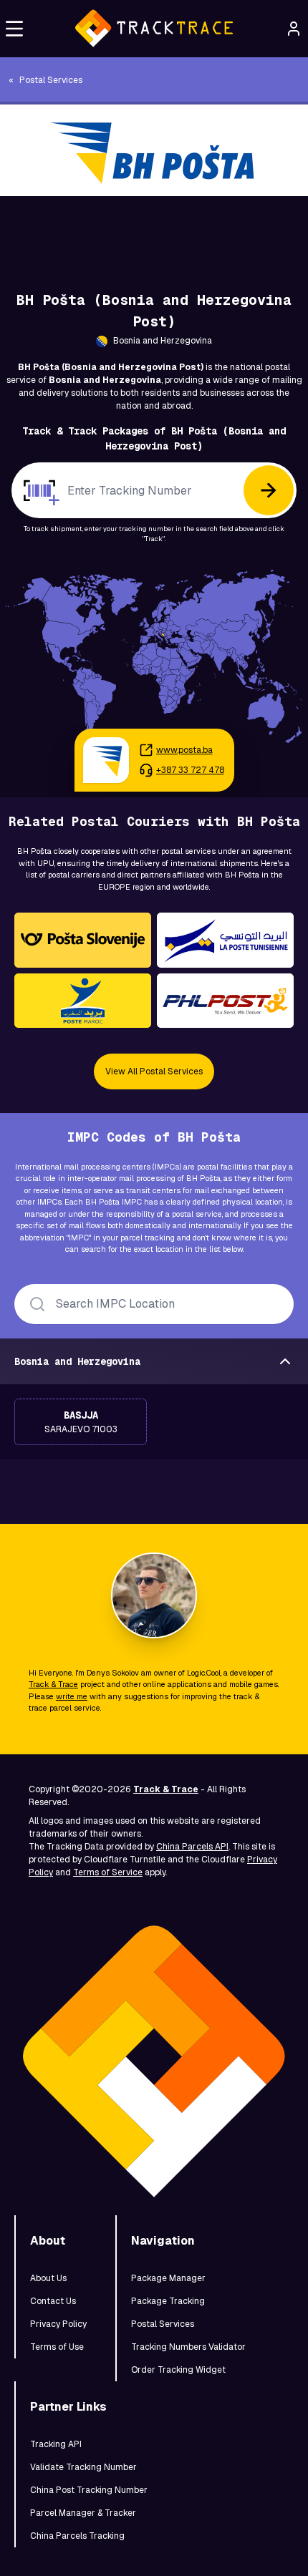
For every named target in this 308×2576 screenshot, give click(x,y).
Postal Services (163, 2324)
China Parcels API (192, 1847)
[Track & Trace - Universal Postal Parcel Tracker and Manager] (154, 29)
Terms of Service (108, 1872)
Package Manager (168, 2278)
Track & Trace (53, 1684)
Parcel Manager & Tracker (83, 2513)
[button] (14, 29)
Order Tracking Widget (178, 2370)
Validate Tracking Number (83, 2467)
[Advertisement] (154, 228)
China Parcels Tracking (77, 2536)
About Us (48, 2278)
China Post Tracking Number (89, 2490)
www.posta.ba (184, 750)
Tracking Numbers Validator (188, 2347)
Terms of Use (57, 2347)
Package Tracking (168, 2301)
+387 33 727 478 (190, 770)
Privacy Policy (58, 2324)
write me (72, 1696)
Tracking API (56, 2444)
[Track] (269, 490)
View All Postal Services (154, 1071)
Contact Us (53, 2301)
